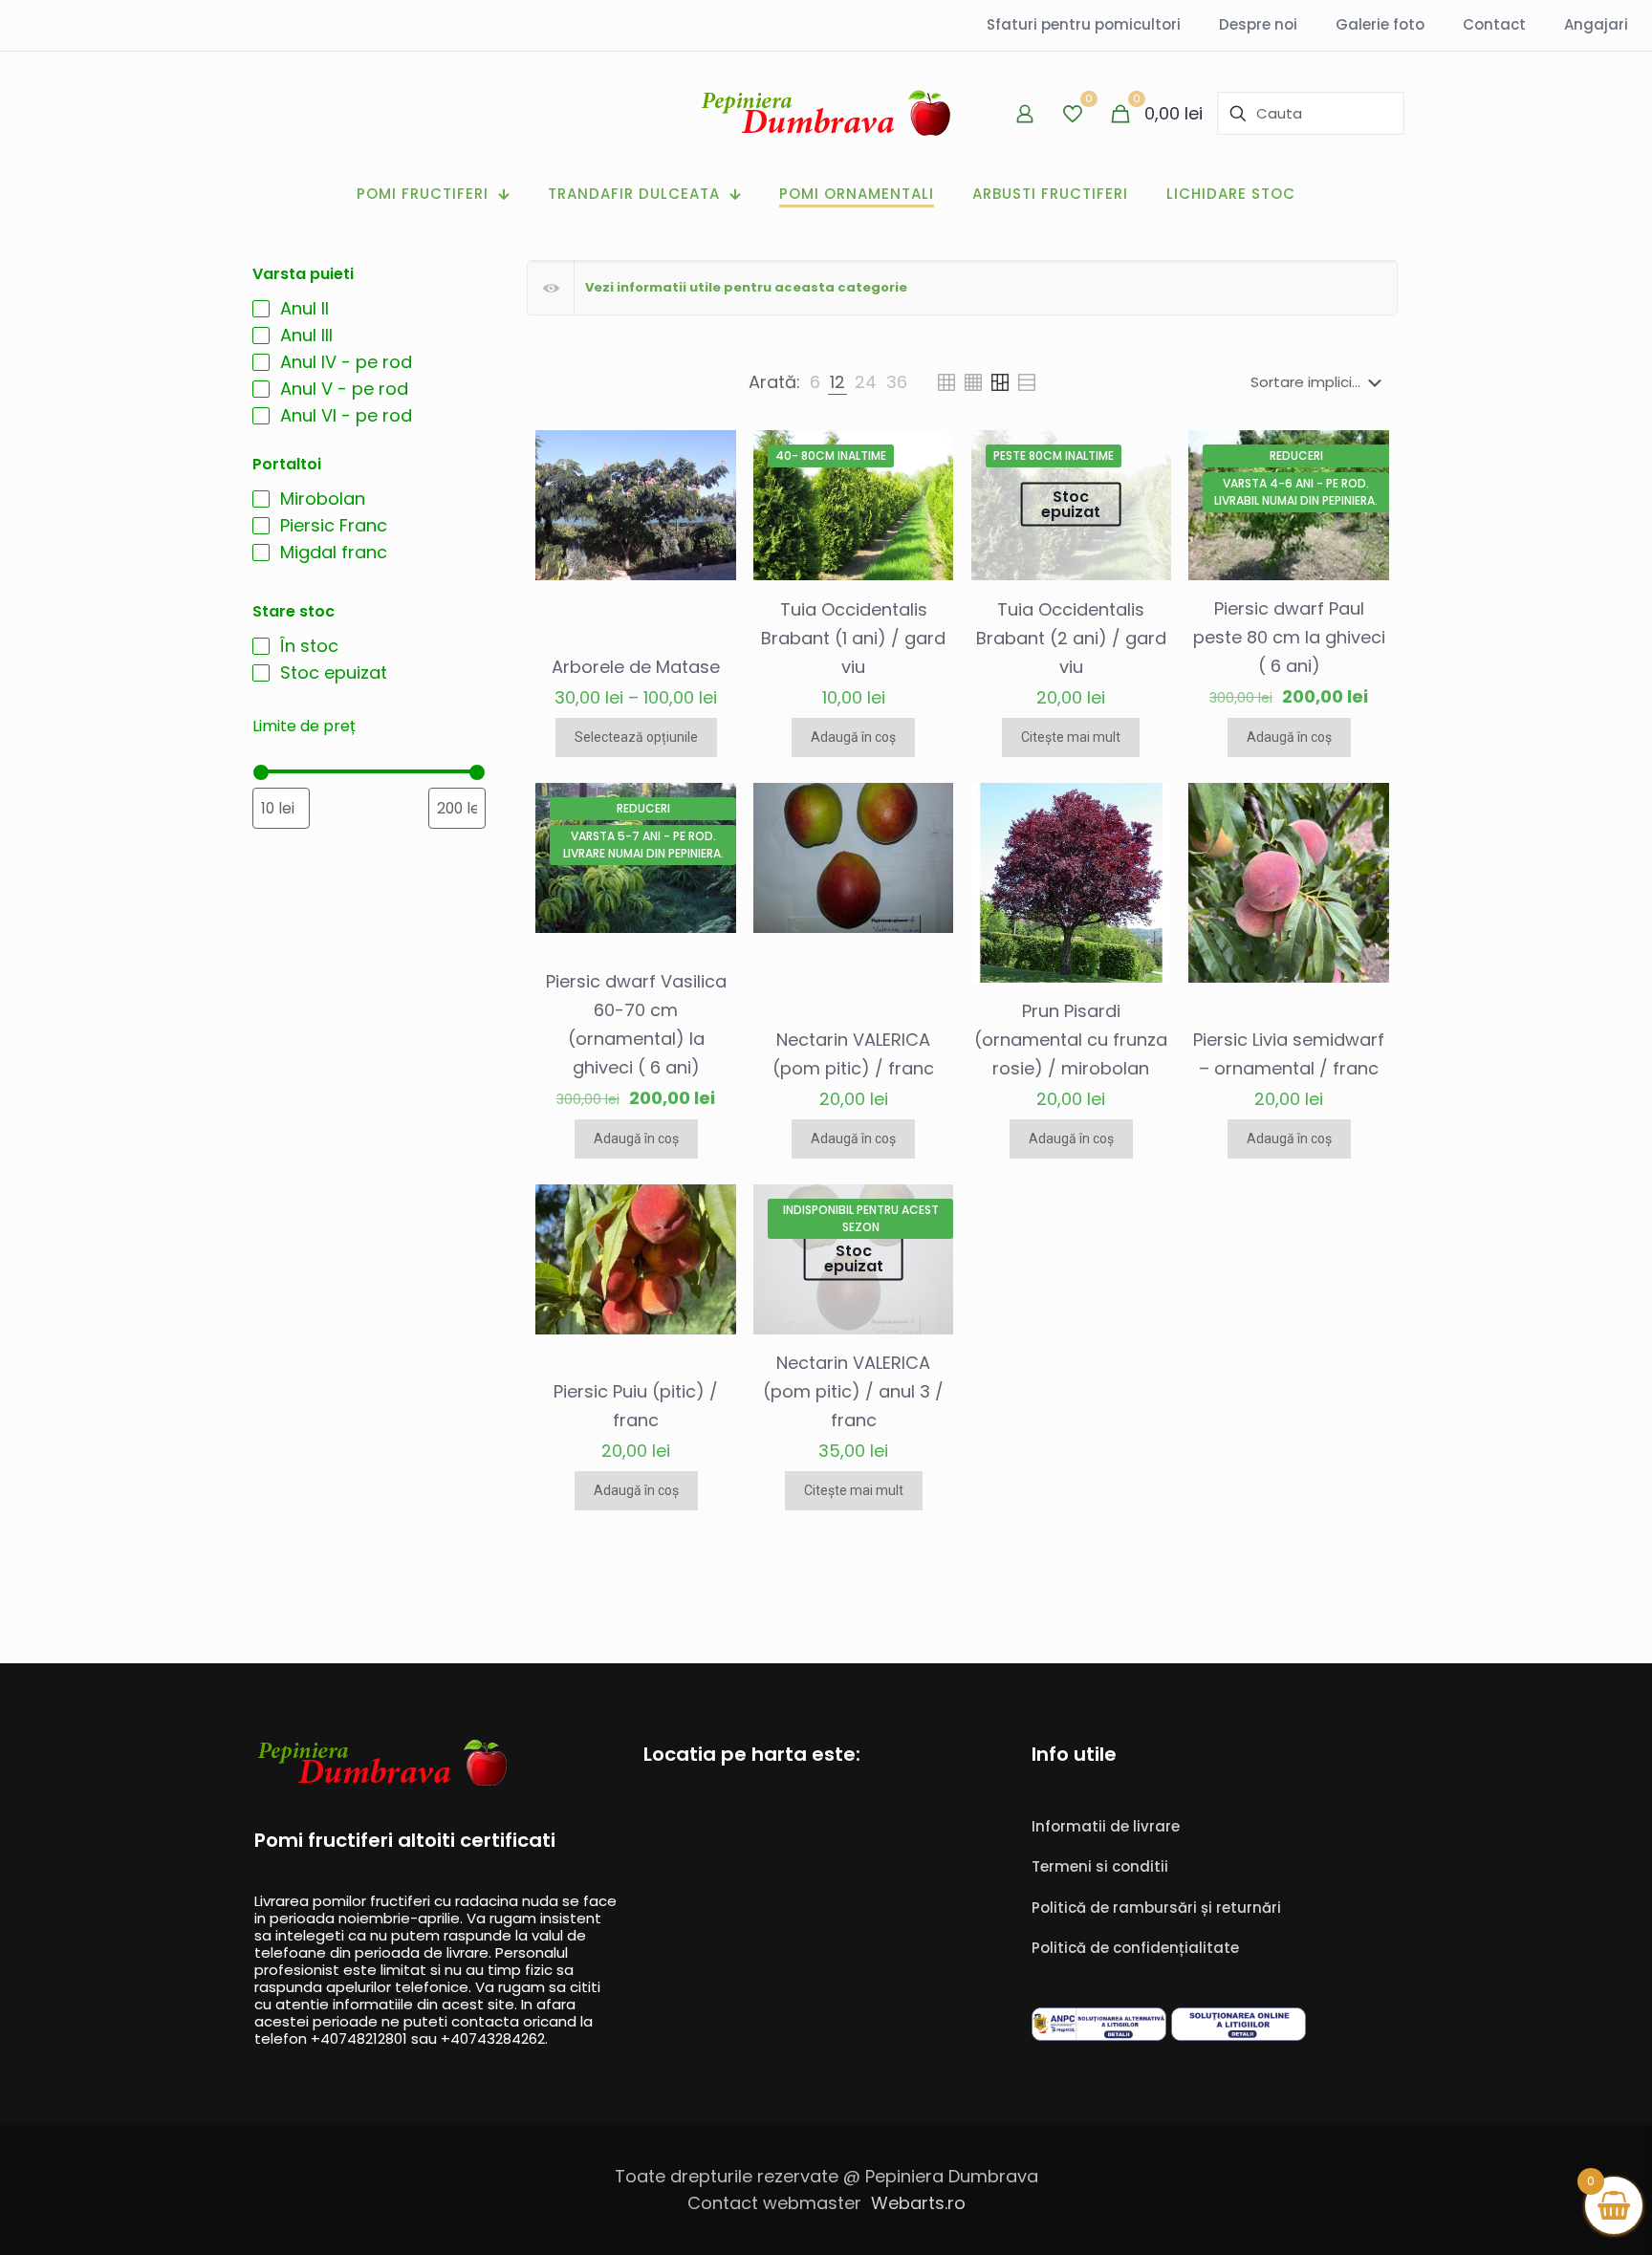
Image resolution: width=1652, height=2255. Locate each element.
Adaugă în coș (853, 737)
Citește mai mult (1071, 737)
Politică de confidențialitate (1135, 1948)
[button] (962, 288)
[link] (815, 382)
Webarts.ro (918, 2203)
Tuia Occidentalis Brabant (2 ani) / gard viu (1071, 638)
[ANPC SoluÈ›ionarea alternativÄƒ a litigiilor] (1099, 2035)
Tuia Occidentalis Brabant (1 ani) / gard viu (853, 638)
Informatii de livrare (1106, 1826)
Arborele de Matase (636, 667)
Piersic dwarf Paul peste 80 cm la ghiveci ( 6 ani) (1289, 637)
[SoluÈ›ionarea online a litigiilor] (1239, 2035)
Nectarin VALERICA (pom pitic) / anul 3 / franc (853, 1391)
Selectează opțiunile (636, 737)
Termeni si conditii (1100, 1866)
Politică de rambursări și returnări (1156, 1908)
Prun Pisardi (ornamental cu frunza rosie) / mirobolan (1071, 1040)
